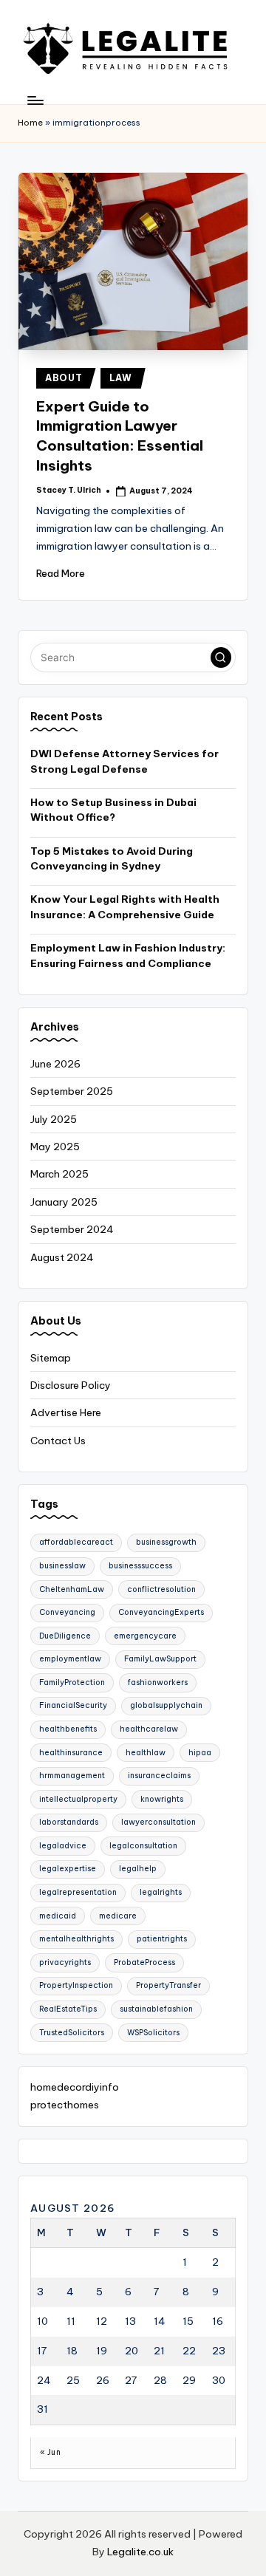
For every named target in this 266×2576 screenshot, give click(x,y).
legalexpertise (68, 1869)
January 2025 (64, 1202)
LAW (121, 378)
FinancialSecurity (73, 1705)
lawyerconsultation (158, 1822)
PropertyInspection (76, 1985)
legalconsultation (143, 1846)
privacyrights (65, 1962)
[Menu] (35, 100)
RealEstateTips (68, 2009)
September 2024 (72, 1229)
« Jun (50, 2452)
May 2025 (55, 1147)
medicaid (58, 1916)
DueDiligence (65, 1636)
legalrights (161, 1892)
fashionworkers (158, 1682)
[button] (221, 657)
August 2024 (62, 1257)
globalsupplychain (166, 1705)
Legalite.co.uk (140, 2552)
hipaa (200, 1753)
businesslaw (62, 1566)
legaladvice (63, 1846)
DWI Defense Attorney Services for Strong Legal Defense (125, 761)
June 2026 (55, 1064)
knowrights (162, 1799)
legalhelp (138, 1869)
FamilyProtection (72, 1682)
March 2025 (59, 1174)
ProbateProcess (144, 1962)
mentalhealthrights (76, 1939)
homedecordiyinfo (75, 2087)
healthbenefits (68, 1729)
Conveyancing (67, 1612)
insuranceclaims (159, 1776)
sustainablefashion (156, 2009)
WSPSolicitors (153, 2033)
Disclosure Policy (71, 1385)
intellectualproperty (78, 1799)
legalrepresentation (78, 1892)
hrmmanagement (72, 1776)
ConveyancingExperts (161, 1612)
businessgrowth (166, 1542)
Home (30, 123)
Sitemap (51, 1358)
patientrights (162, 1939)
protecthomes (65, 2105)
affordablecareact (76, 1542)
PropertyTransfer (168, 1985)
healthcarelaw (149, 1729)
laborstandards (69, 1822)
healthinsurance (71, 1753)
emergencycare (145, 1636)
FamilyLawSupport (160, 1659)
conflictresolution (161, 1589)
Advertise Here (66, 1412)
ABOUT (64, 378)
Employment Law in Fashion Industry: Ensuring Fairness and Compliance (128, 955)
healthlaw (146, 1753)
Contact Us (58, 1441)
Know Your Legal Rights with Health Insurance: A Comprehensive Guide (125, 906)
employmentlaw (70, 1659)
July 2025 (54, 1119)
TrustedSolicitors (72, 2033)
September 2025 (72, 1091)
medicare (118, 1916)
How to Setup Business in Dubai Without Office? (113, 810)
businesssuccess (140, 1566)
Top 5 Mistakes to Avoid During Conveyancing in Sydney (112, 858)
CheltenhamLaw (72, 1589)
